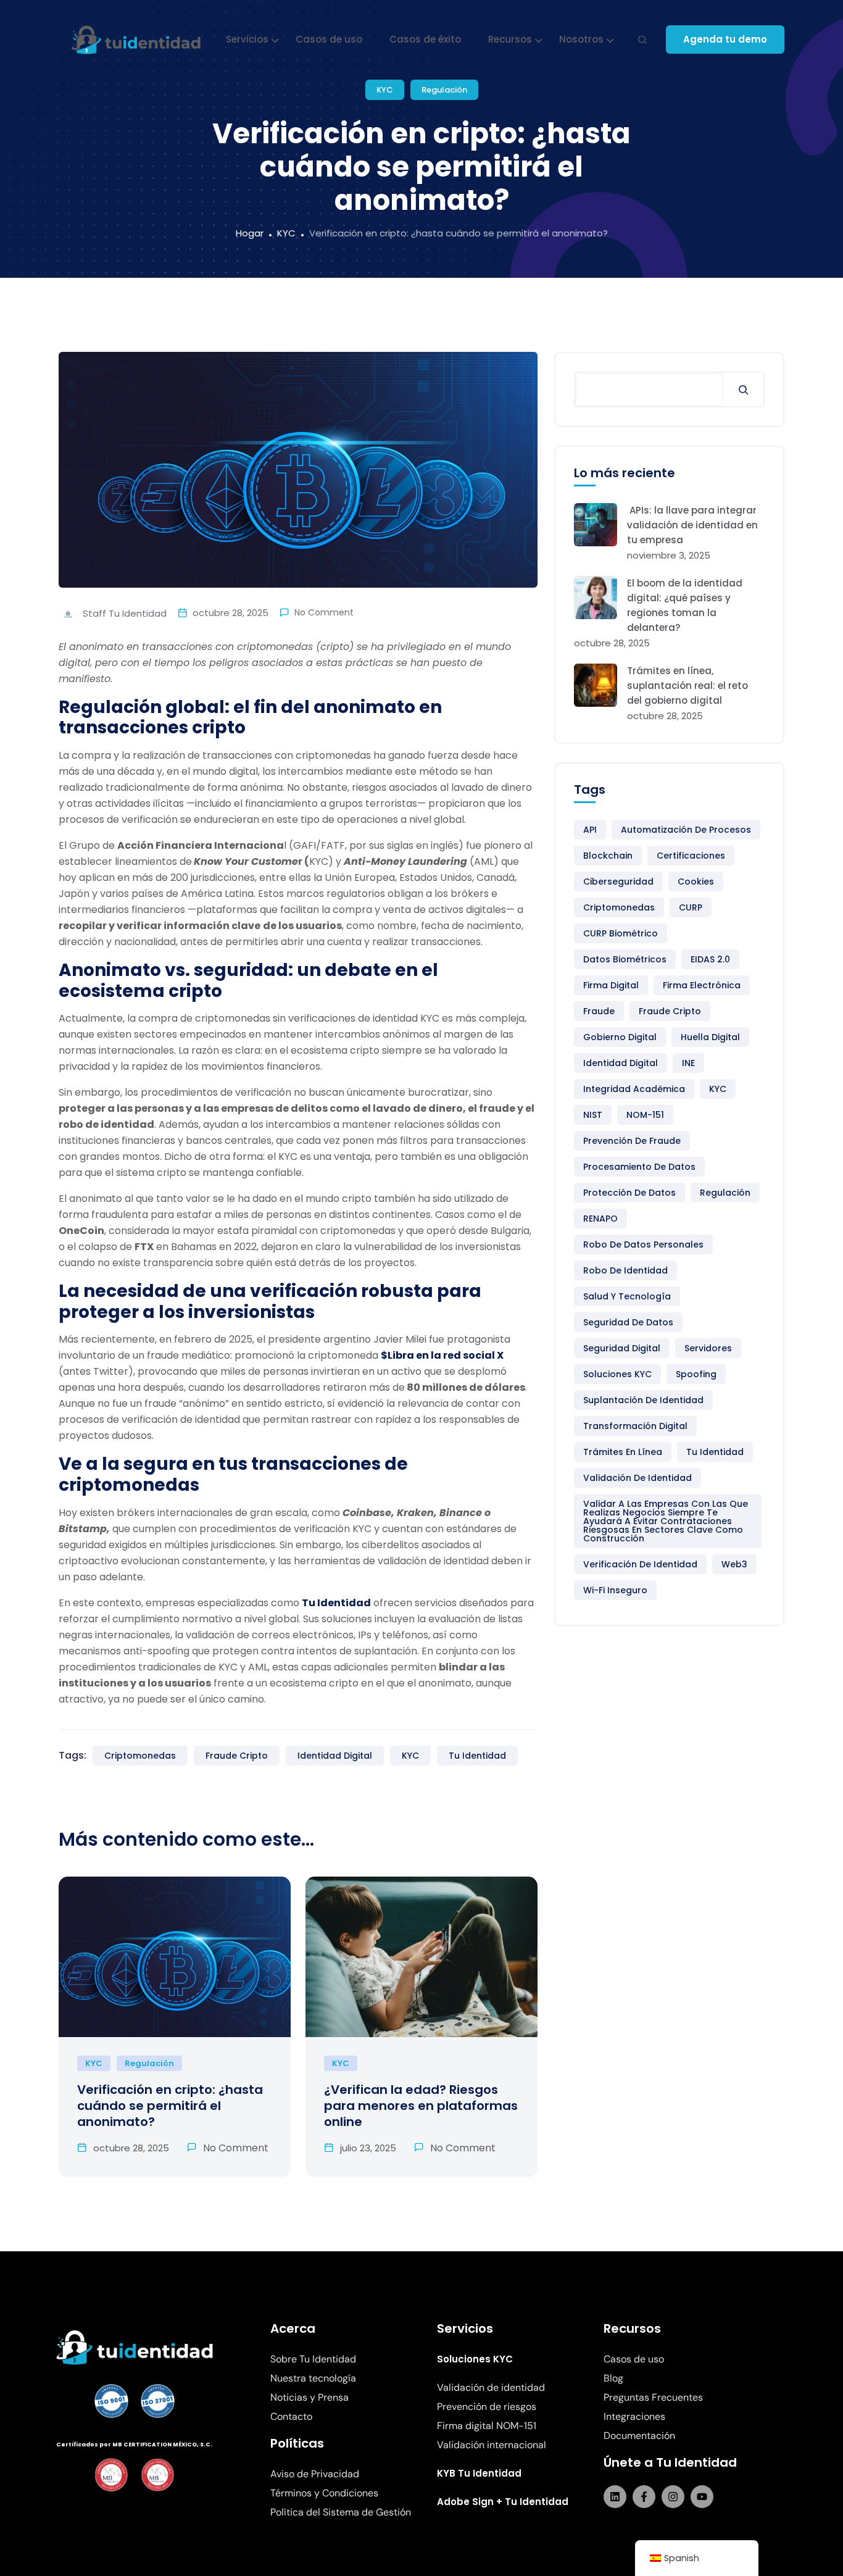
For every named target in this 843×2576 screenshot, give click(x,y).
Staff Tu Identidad (123, 613)
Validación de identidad (637, 1478)
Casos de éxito (425, 39)
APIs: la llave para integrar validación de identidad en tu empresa (692, 525)
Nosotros (581, 39)
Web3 (734, 1564)
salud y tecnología (627, 1296)
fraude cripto (237, 1756)
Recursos (510, 39)
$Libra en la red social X (442, 1355)
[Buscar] (743, 390)
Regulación (444, 90)
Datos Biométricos (625, 959)
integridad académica (634, 1089)
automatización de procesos (686, 830)
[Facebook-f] (644, 2497)
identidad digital (335, 1756)
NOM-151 (645, 1115)
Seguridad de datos (628, 1322)
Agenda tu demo (725, 39)
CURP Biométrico (621, 933)
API (590, 830)
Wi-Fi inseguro (615, 1590)
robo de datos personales (643, 1244)
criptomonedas (140, 1756)
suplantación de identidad (643, 1400)
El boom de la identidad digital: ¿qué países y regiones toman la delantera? (685, 605)
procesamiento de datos (639, 1167)
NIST (593, 1115)
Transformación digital (635, 1426)
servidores (708, 1348)
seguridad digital (622, 1348)
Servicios (247, 39)
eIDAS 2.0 (710, 959)
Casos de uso (329, 39)
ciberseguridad (618, 882)
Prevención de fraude (632, 1141)
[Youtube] (702, 2497)
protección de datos (629, 1193)
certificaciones (691, 856)
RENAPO (600, 1219)
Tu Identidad (336, 1603)
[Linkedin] (615, 2497)
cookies (696, 882)
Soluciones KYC (617, 1374)
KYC (385, 90)
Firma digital (611, 985)
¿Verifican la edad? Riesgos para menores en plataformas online (421, 2106)
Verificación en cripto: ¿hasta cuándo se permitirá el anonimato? (170, 2106)
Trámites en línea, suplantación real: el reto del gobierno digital (687, 686)
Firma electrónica (702, 985)
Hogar (250, 233)
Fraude (599, 1011)
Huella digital (710, 1037)
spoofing (696, 1374)
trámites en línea (623, 1452)
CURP (691, 907)
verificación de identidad (640, 1564)
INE (688, 1063)
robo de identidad (625, 1270)
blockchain (608, 856)
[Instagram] (673, 2497)
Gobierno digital (620, 1037)
